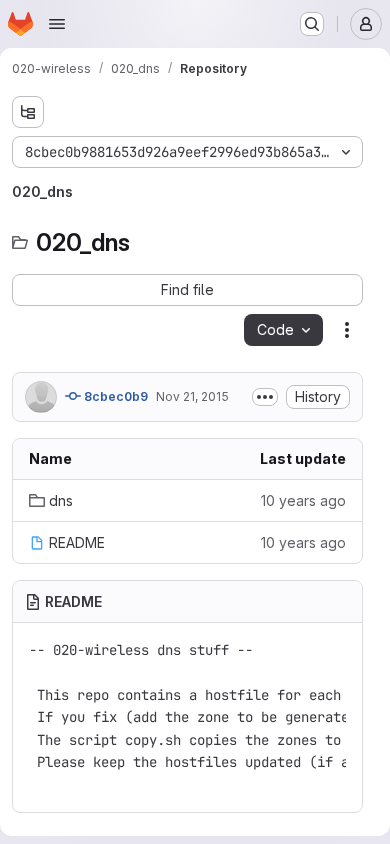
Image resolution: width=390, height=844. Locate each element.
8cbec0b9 (114, 396)
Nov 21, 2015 (192, 396)
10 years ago (303, 500)
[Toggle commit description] (265, 397)
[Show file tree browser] (28, 112)
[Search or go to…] (312, 24)
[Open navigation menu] (57, 24)
